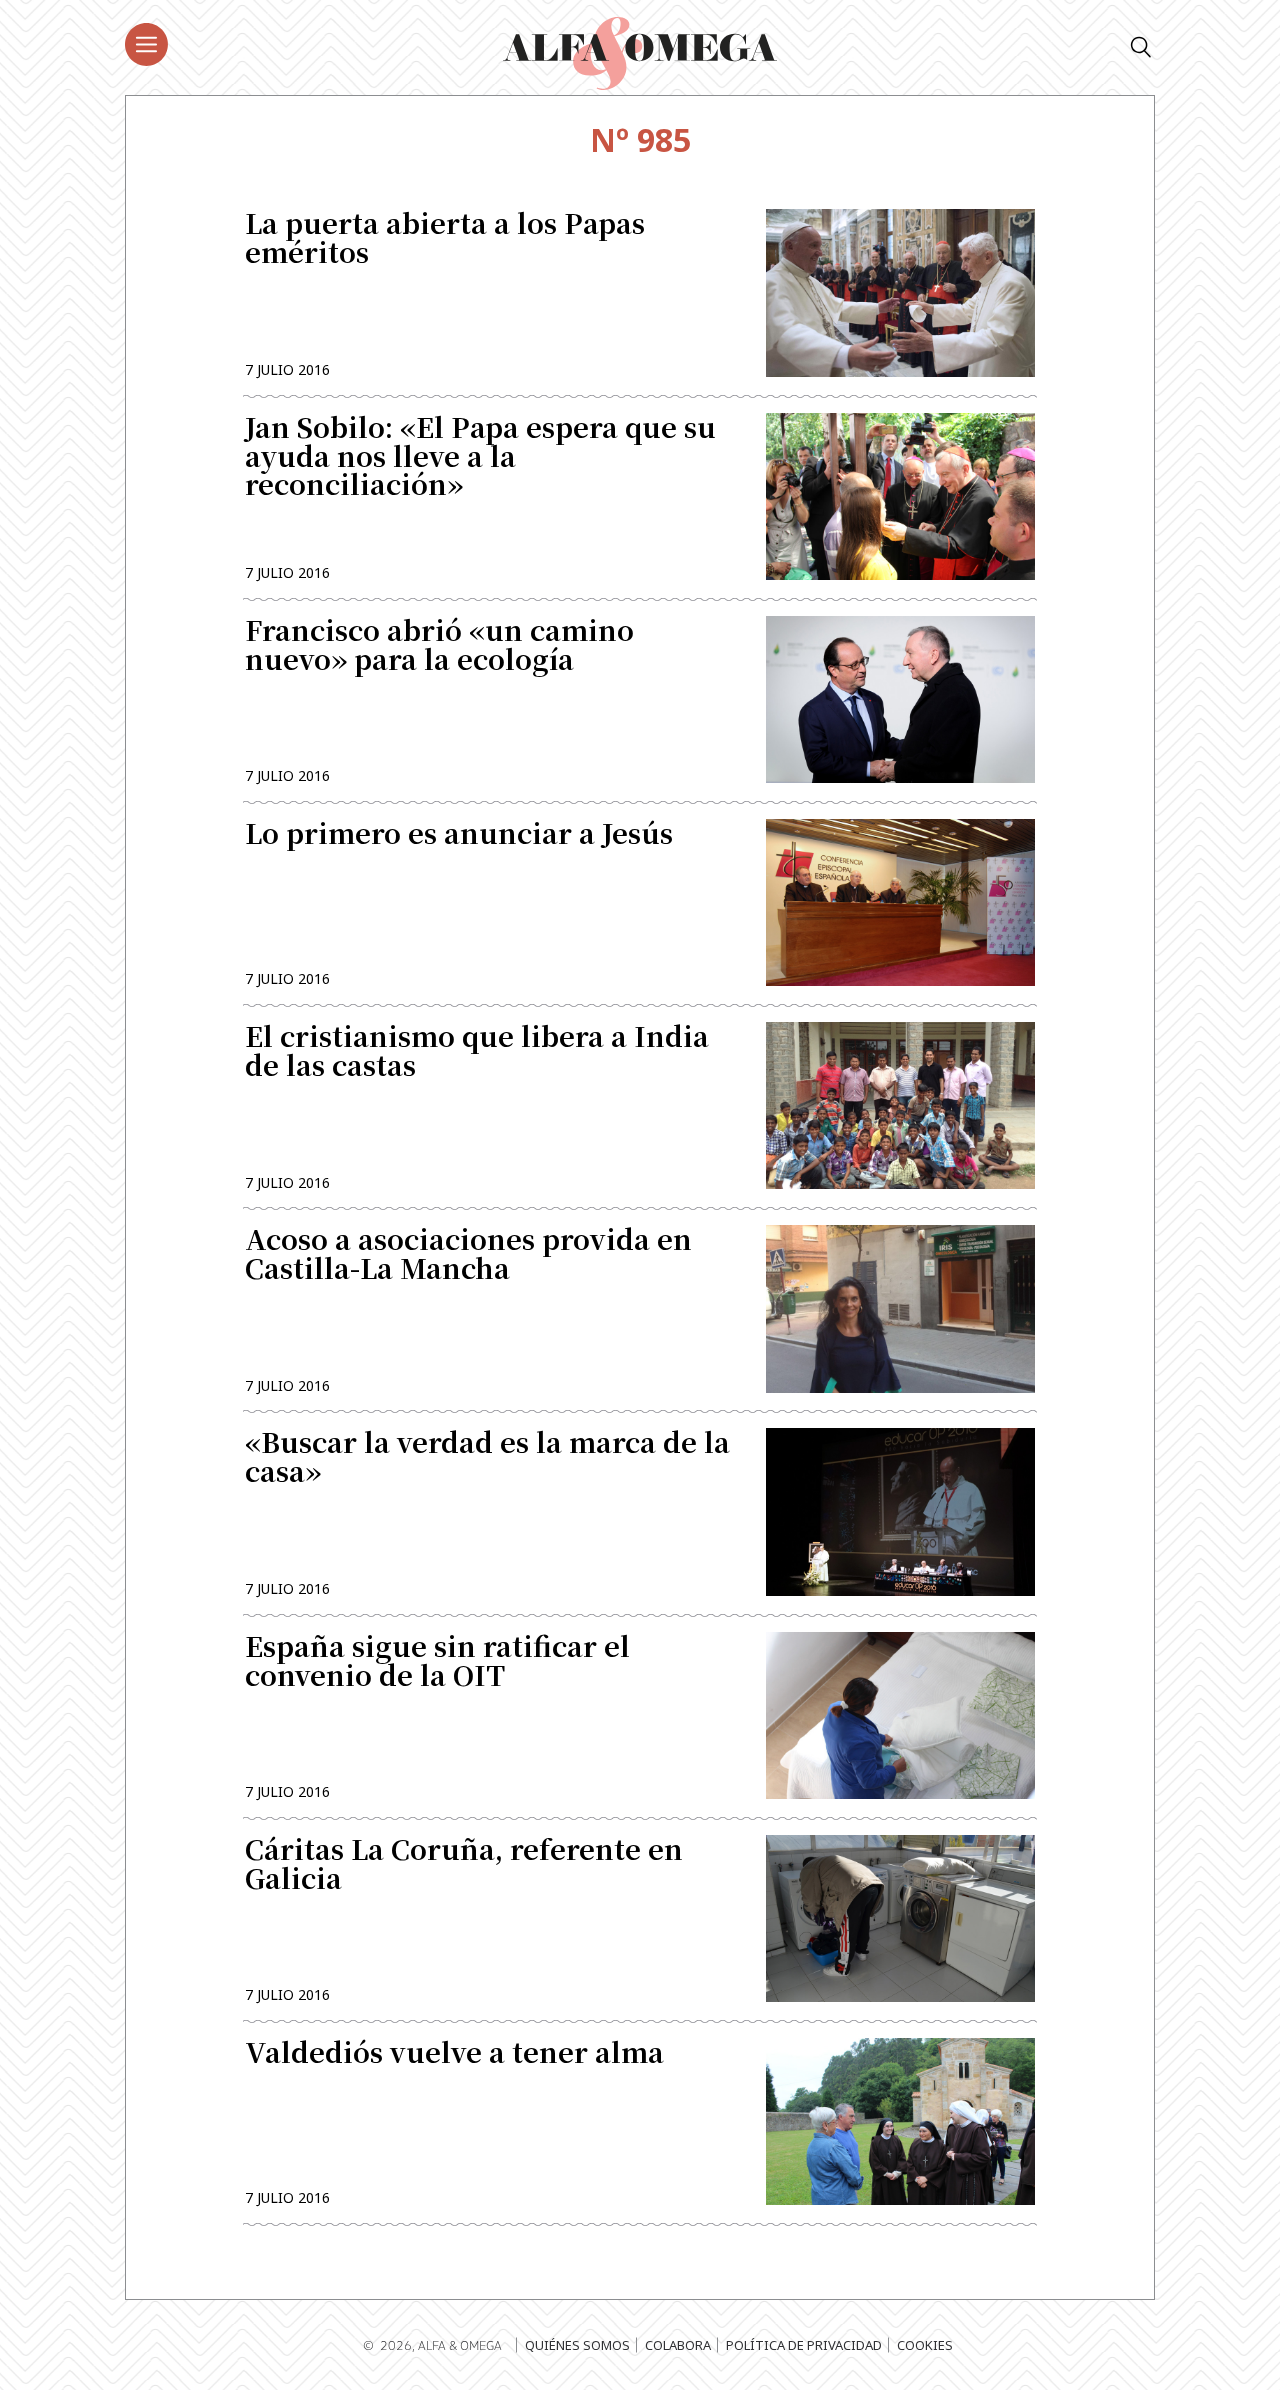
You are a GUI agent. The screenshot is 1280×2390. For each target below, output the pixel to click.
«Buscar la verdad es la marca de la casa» (487, 1459)
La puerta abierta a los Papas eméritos (445, 240)
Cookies (925, 2345)
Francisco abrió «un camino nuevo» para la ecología (439, 647)
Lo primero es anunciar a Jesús (459, 835)
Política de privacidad (804, 2345)
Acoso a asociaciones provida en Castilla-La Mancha (468, 1256)
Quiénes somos (577, 2345)
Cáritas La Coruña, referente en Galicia (464, 1866)
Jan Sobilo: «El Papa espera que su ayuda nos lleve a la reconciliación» (480, 458)
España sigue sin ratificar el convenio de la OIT (437, 1663)
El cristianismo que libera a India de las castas (477, 1053)
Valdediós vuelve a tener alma (454, 2054)
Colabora (678, 2345)
